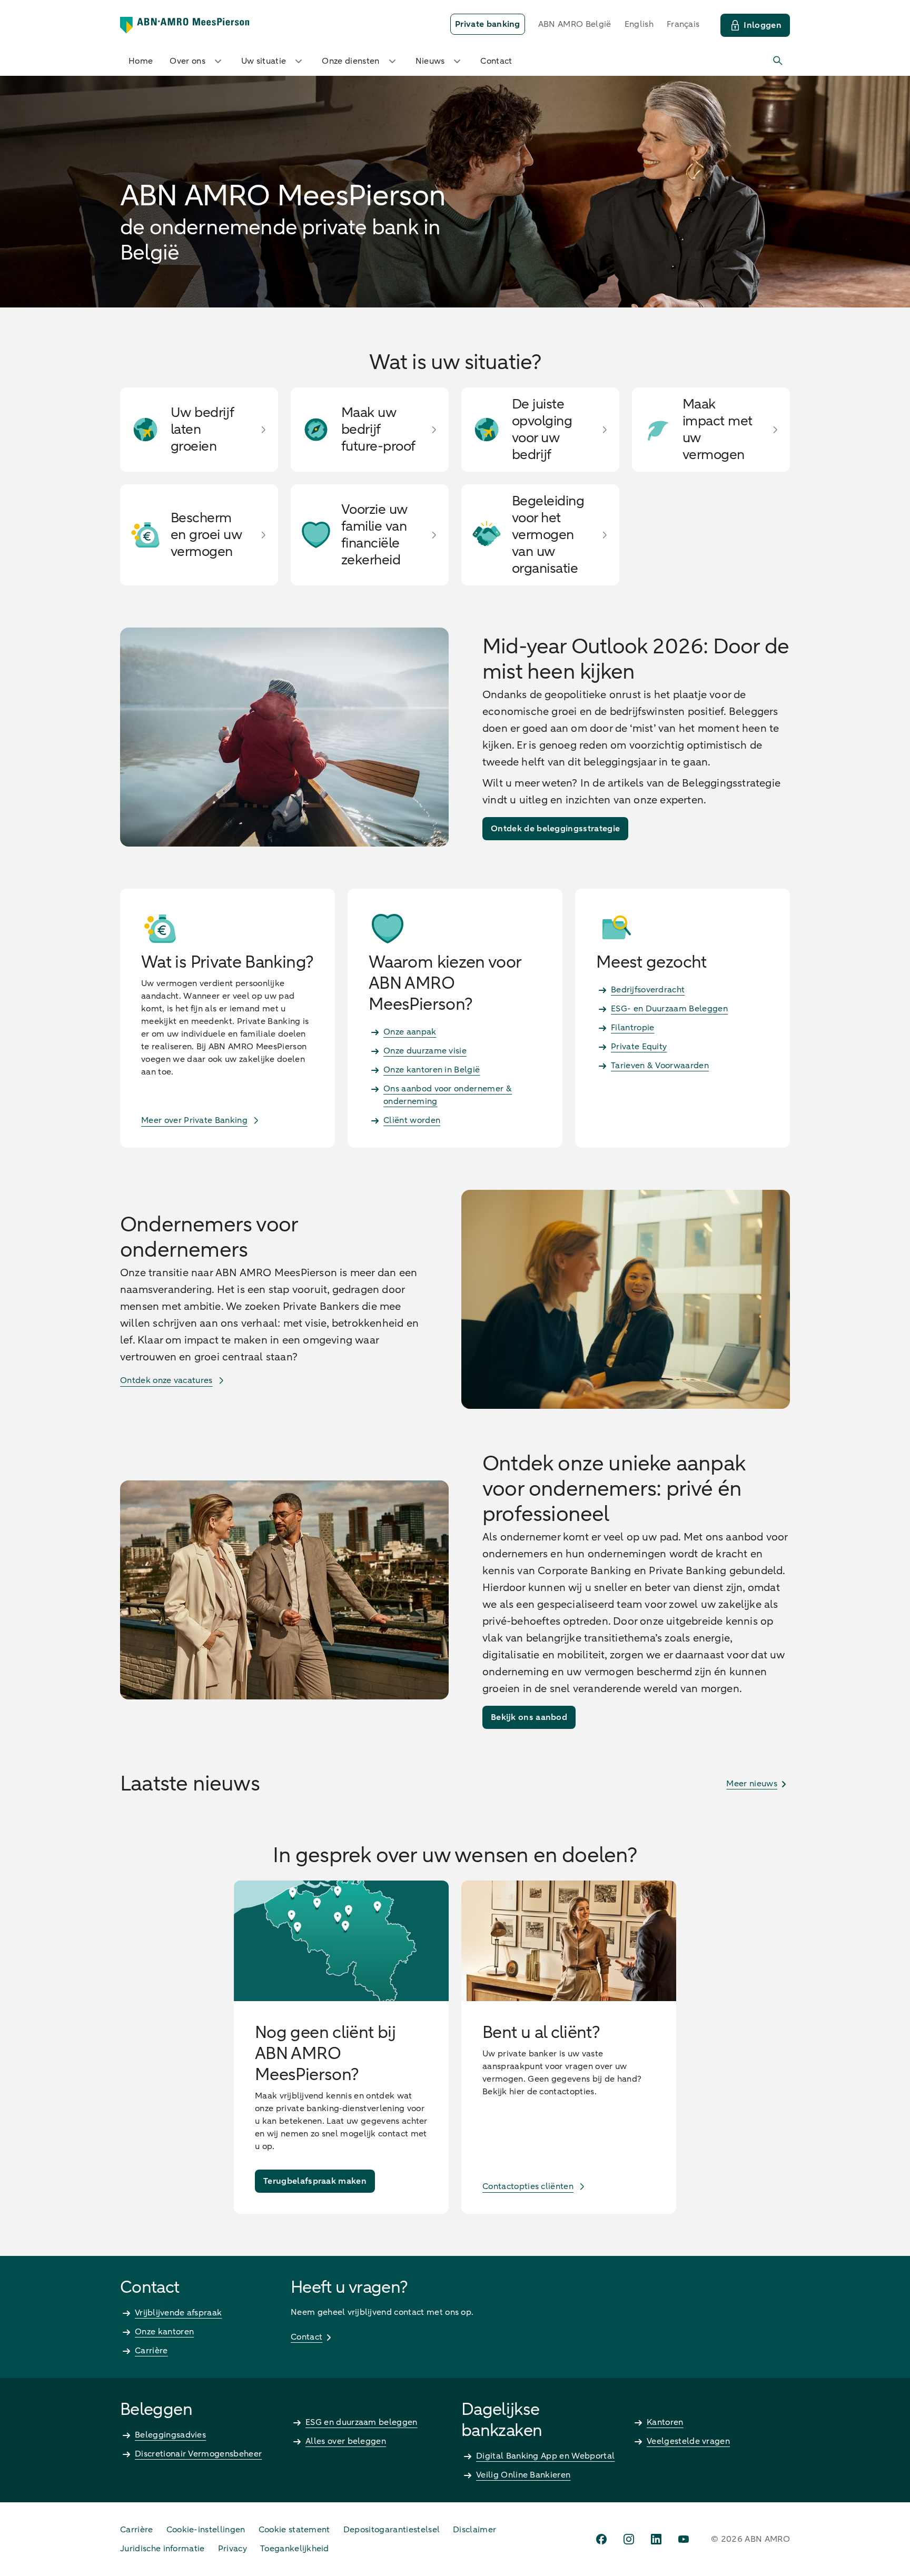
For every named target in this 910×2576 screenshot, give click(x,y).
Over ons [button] (187, 61)
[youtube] (684, 2539)
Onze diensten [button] (350, 61)
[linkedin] (656, 2539)
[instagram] (629, 2539)
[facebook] (601, 2539)
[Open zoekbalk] (778, 61)
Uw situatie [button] (264, 61)
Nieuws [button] (430, 61)
